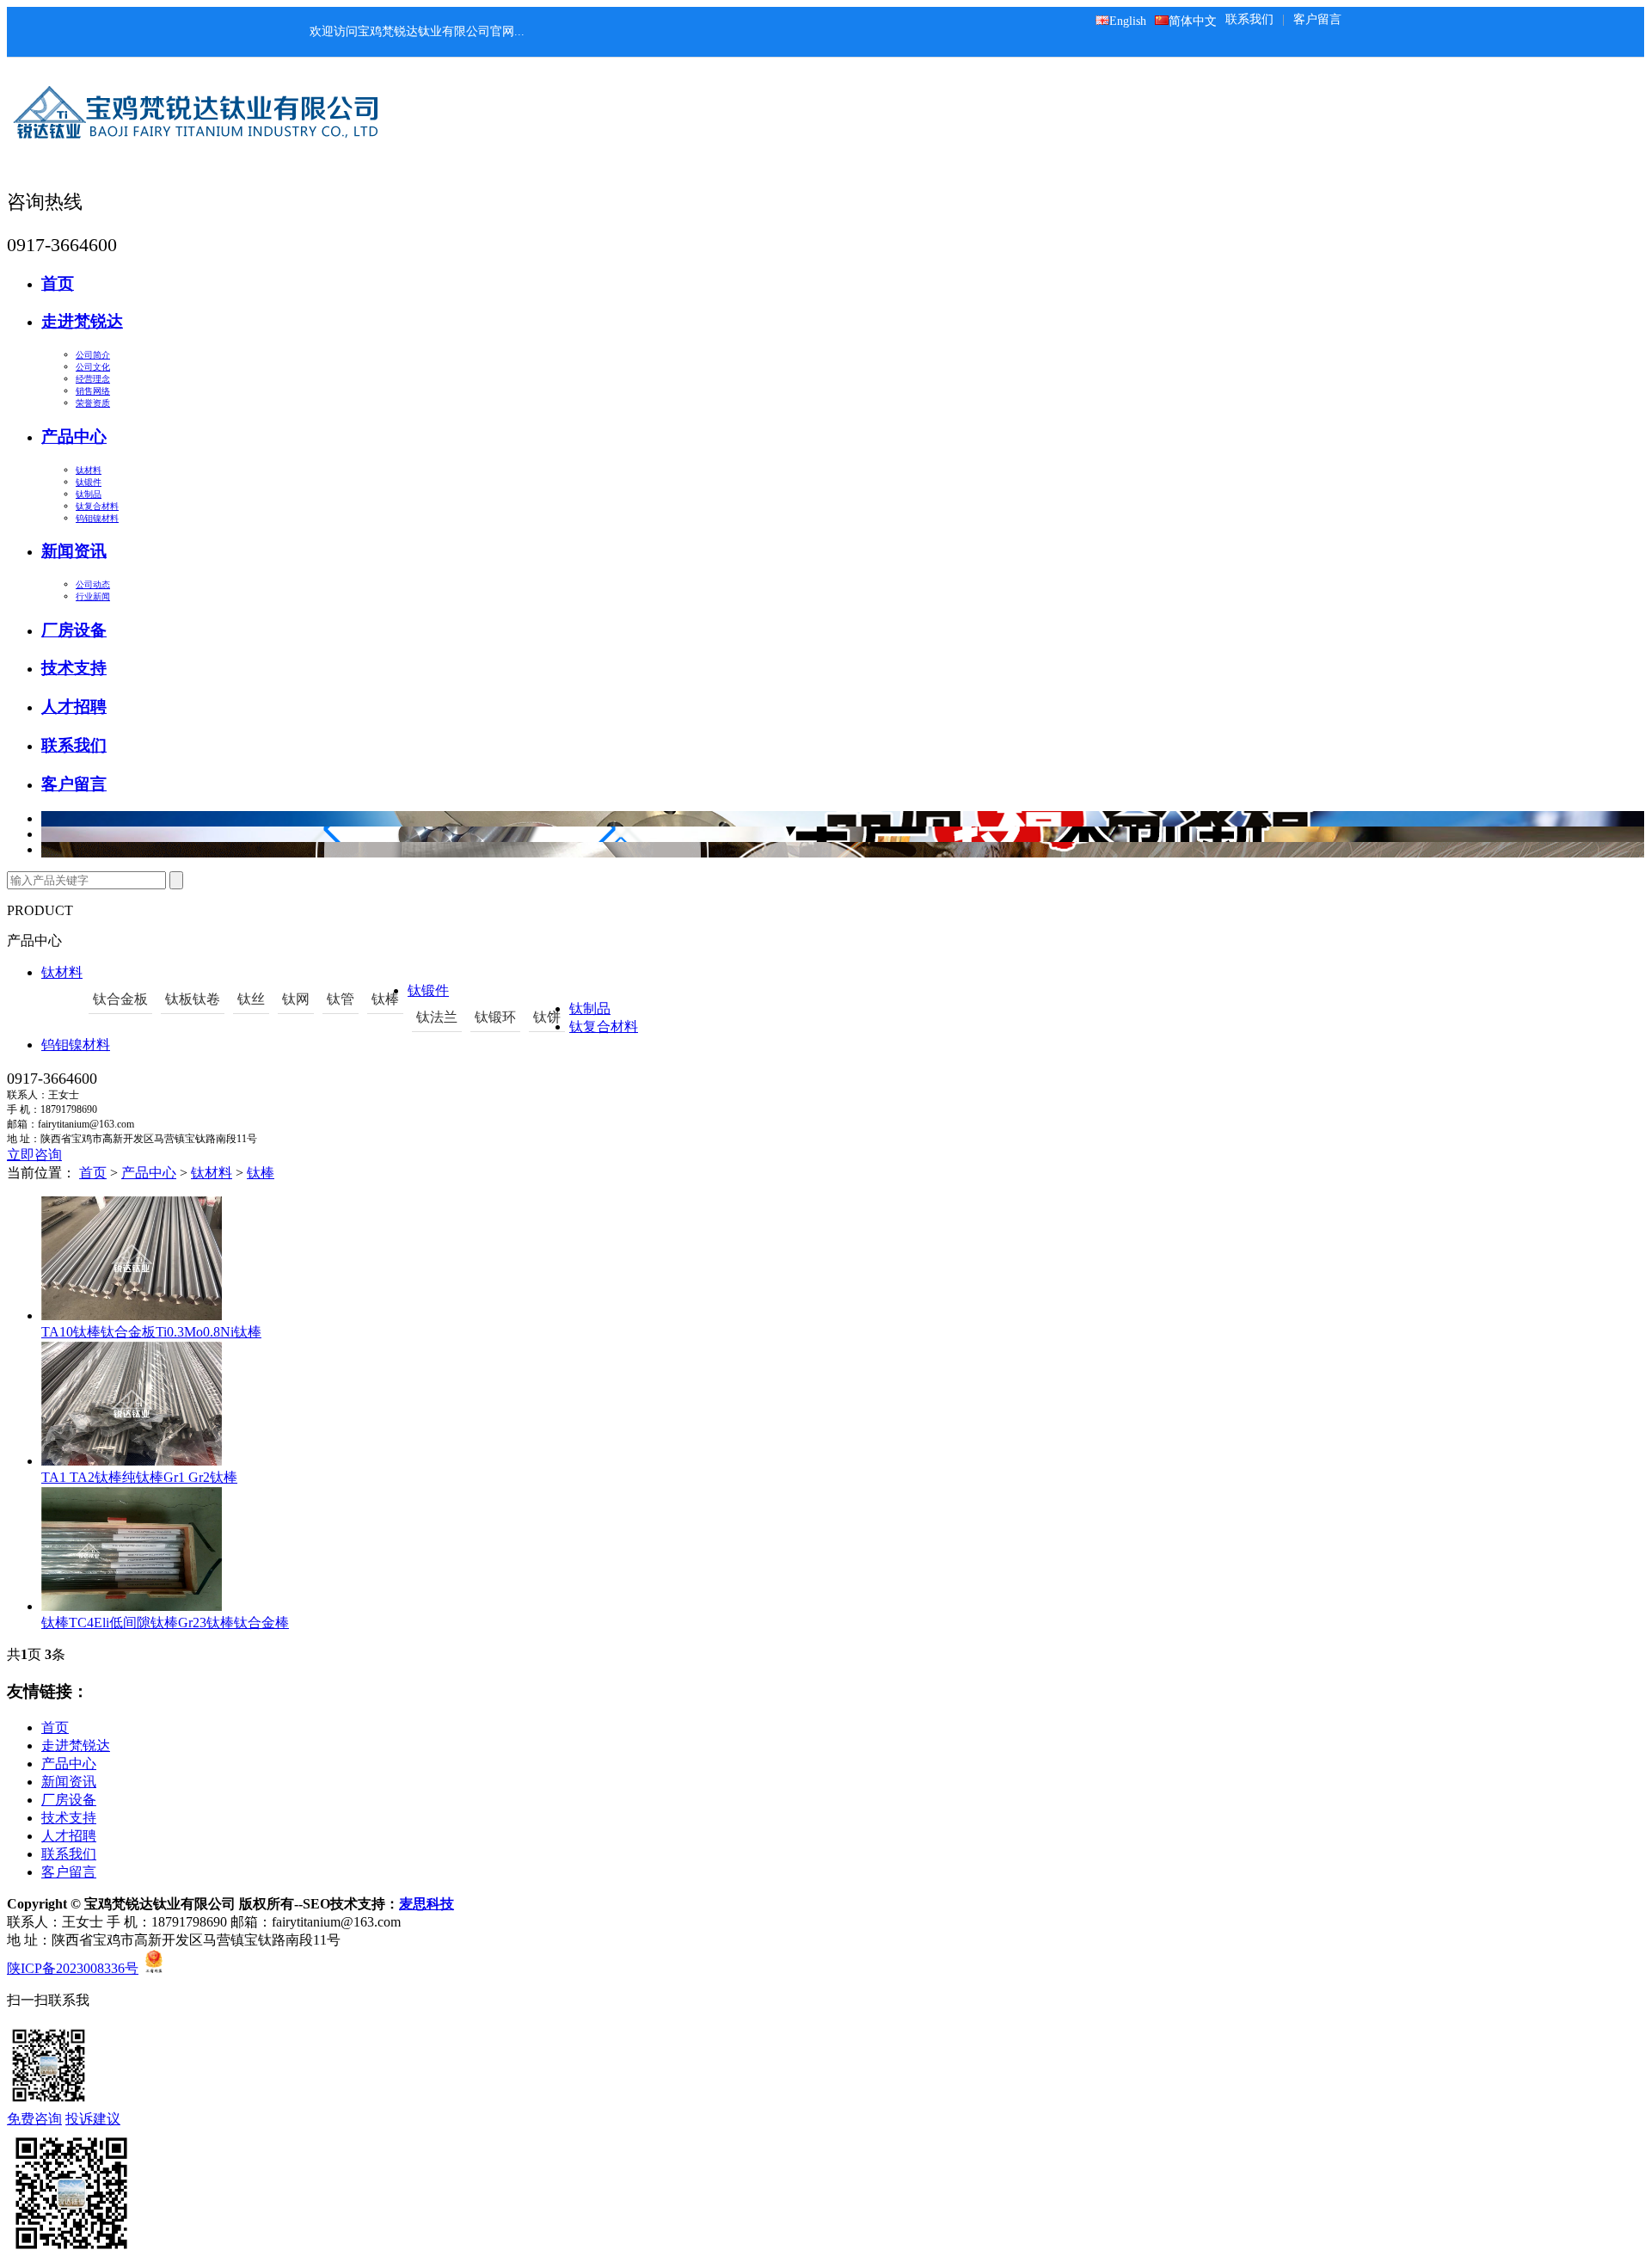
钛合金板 (120, 999)
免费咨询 (34, 2119)
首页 (58, 283)
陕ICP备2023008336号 (73, 1968)
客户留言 (1317, 19)
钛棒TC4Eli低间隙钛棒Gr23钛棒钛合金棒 (165, 1623)
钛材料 (89, 470)
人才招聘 (74, 707)
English (1128, 21)
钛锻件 (89, 482)
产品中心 (74, 436)
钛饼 (547, 1017)
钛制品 (89, 494)
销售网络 (93, 391)
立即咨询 (34, 1155)
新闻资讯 (74, 551)
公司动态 (93, 584)
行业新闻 (93, 596)
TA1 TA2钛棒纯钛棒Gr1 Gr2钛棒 (139, 1477)
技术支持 (74, 668)
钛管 (341, 999)
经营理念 (93, 379)
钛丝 (251, 999)
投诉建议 (93, 2119)
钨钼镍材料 (97, 518)
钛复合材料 (97, 506)
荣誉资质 (93, 403)
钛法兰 (437, 1017)
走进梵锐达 (82, 321)
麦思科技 (427, 1904)
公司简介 (93, 355)
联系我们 (1249, 19)
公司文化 (93, 367)
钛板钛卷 (193, 999)
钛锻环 (495, 1017)
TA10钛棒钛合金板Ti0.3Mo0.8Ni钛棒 (151, 1332)
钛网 (296, 999)
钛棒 (385, 999)
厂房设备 (74, 630)
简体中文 (1193, 21)
